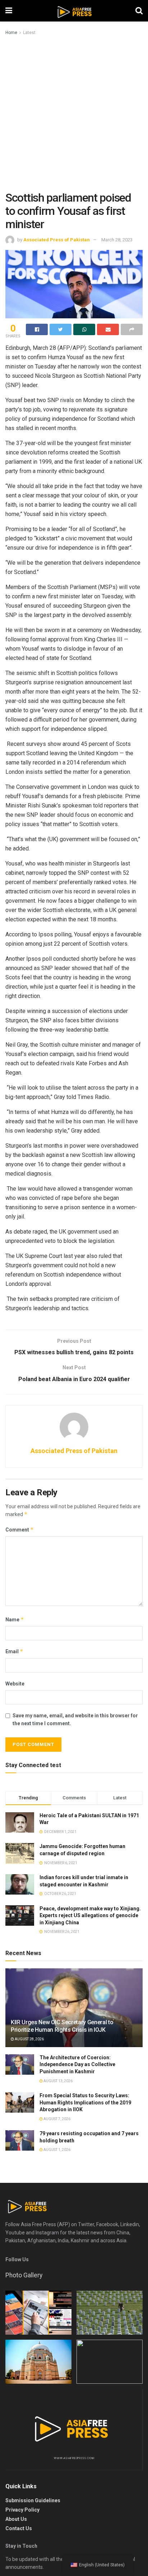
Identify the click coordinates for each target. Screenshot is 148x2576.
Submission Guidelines (33, 2500)
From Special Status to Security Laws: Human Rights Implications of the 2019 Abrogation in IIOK (85, 2102)
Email (14, 1651)
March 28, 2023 (117, 240)
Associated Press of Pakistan (57, 240)
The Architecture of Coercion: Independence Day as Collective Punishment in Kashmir (77, 2064)
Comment (20, 1530)
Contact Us (19, 2528)
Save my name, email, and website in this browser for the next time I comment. (75, 1719)
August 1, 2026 (57, 2150)
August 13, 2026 (58, 2081)
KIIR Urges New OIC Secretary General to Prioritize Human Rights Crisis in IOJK (62, 2026)
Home (11, 33)
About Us (16, 2519)
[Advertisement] (74, 114)
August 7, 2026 (57, 2119)
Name (15, 1619)
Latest (29, 33)
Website (15, 1684)
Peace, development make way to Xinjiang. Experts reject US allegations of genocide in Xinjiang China (90, 1916)
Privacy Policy (22, 2510)
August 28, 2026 (29, 2039)
